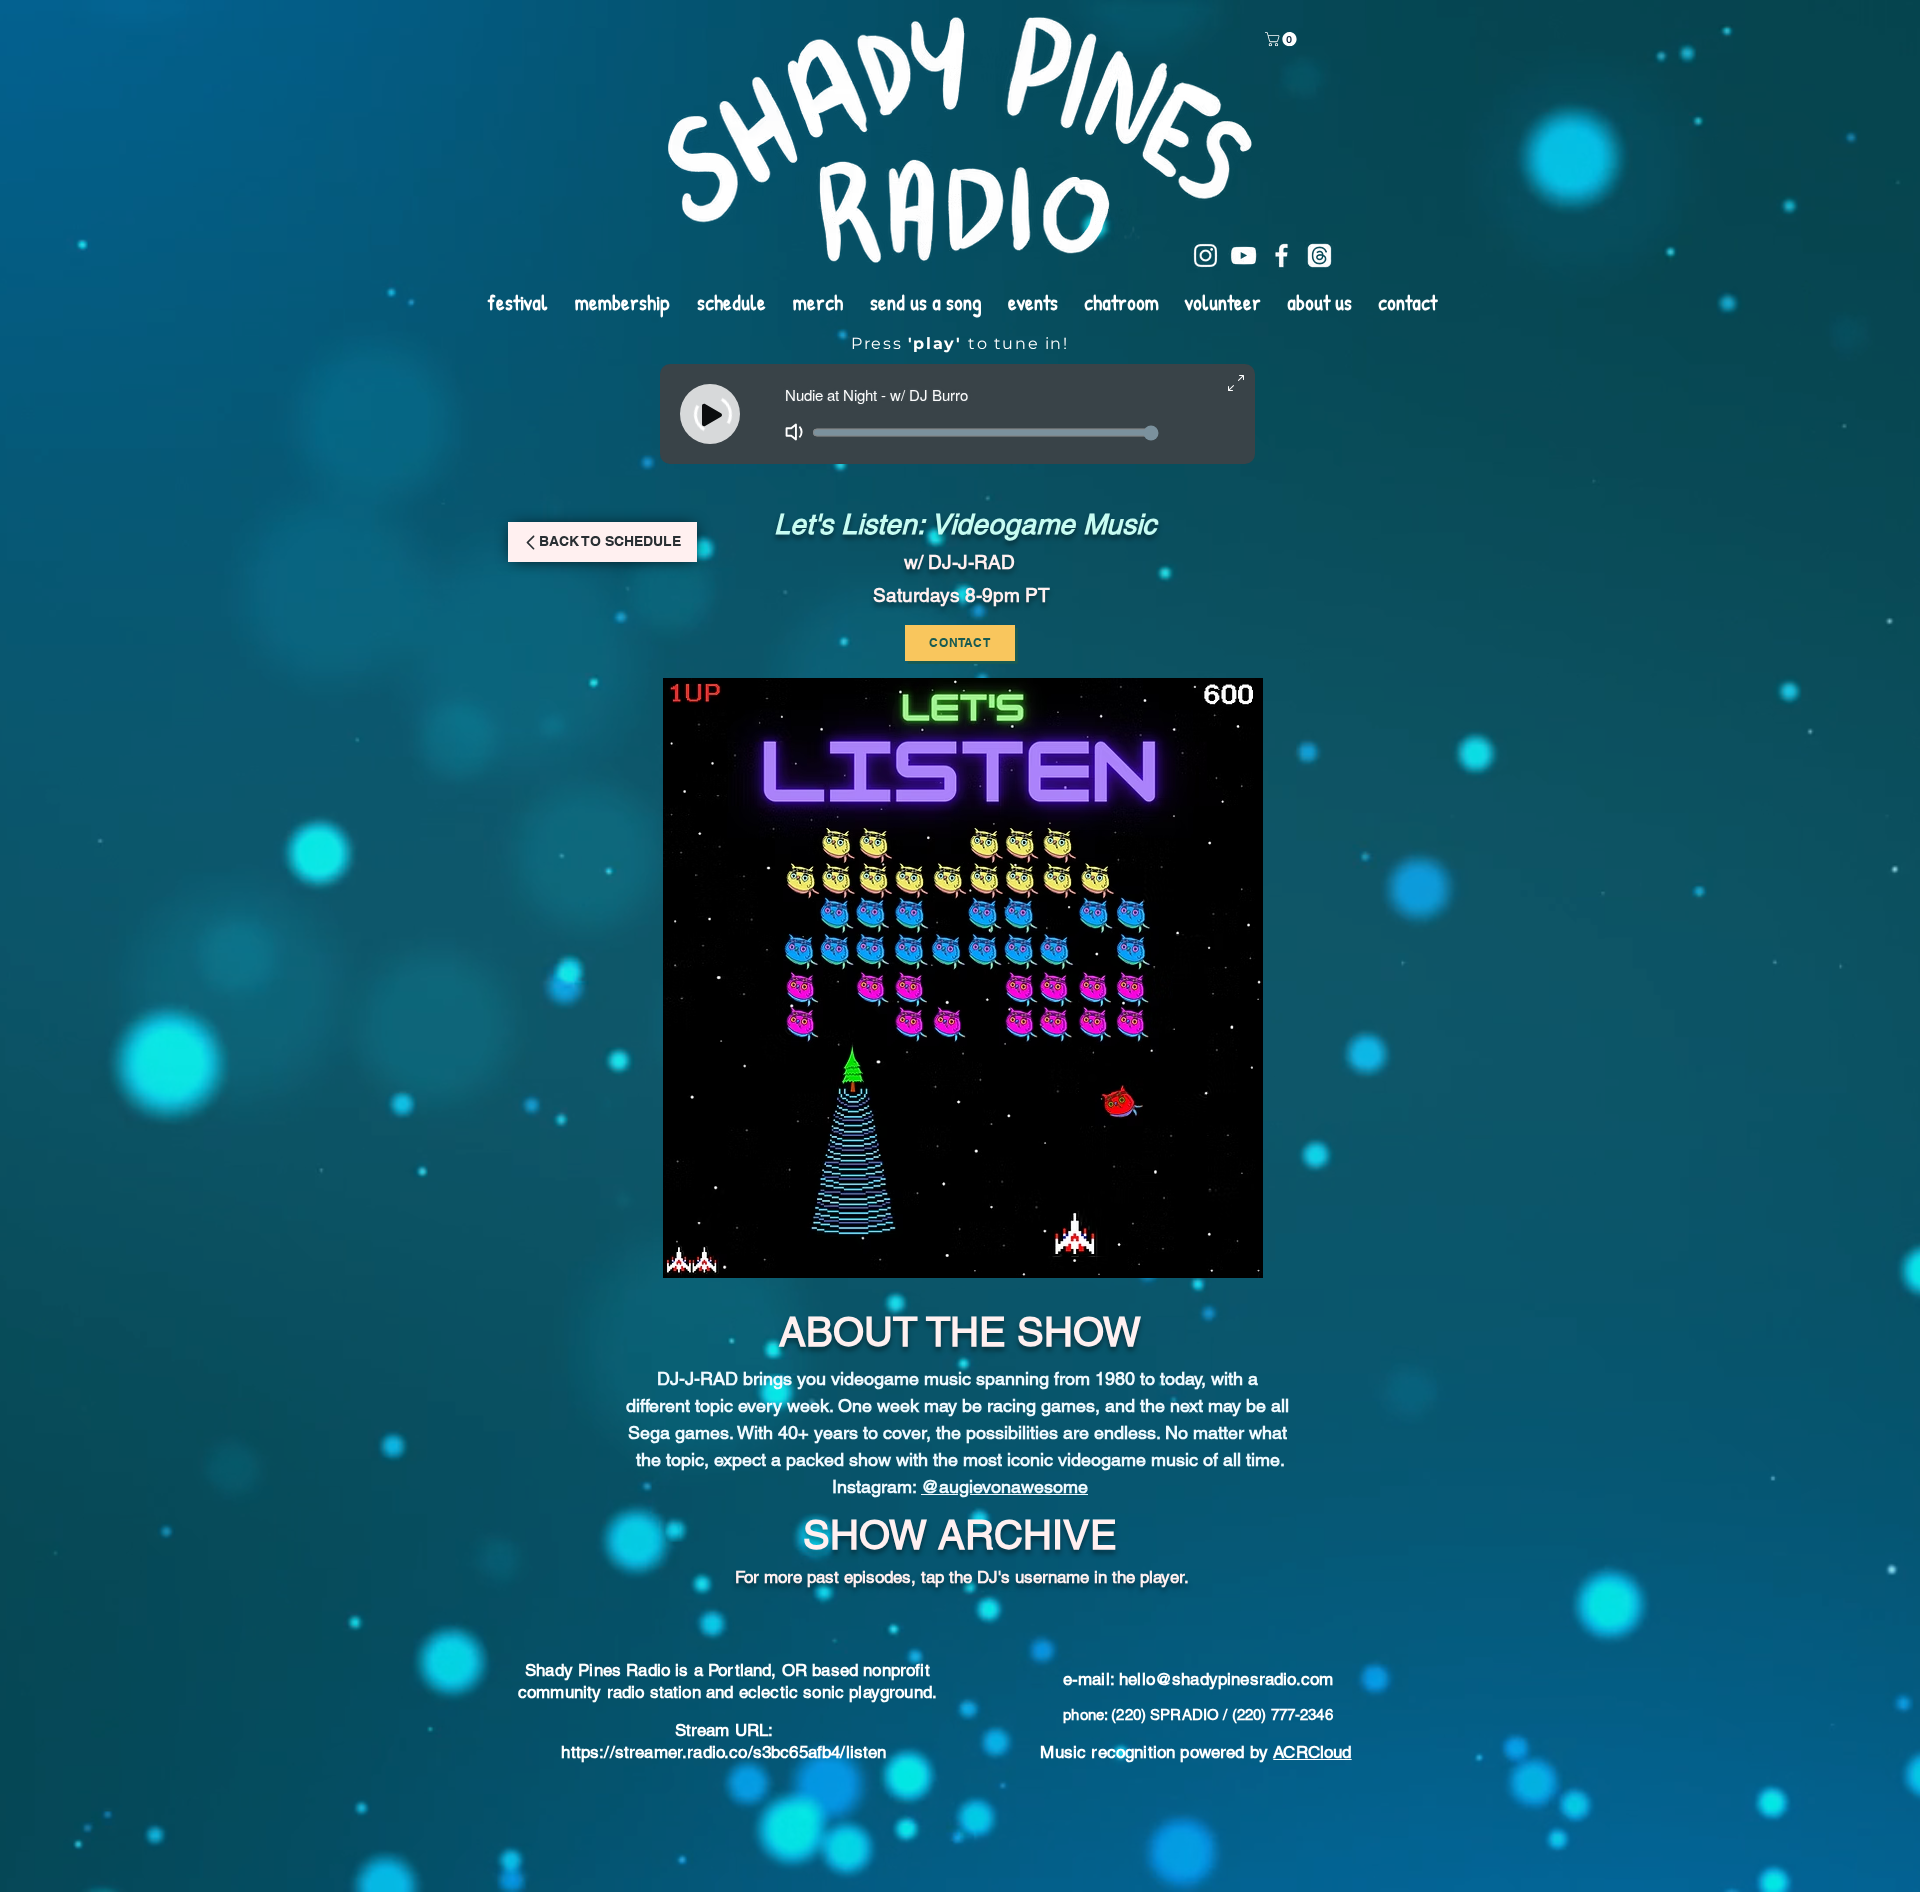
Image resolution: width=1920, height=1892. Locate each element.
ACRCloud (1312, 1876)
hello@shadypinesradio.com (1226, 1803)
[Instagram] (1205, 255)
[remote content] (959, 1664)
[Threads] (1319, 255)
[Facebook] (1281, 255)
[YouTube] (1243, 255)
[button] (1282, 39)
